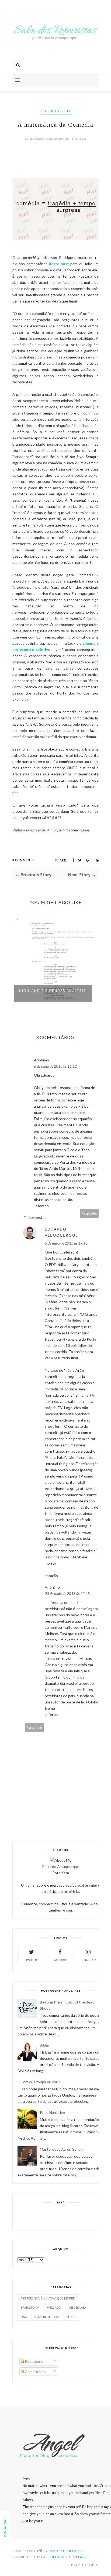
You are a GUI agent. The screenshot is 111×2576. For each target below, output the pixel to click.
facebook (60, 1960)
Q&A (24, 2317)
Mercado (54, 2307)
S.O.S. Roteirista (56, 111)
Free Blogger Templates (65, 2557)
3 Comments (23, 860)
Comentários (35, 2372)
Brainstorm (30, 2307)
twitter (31, 1960)
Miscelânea (77, 2307)
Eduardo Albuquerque (61, 1232)
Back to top (83, 2565)
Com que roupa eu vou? (40, 2082)
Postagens (34, 2361)
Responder (89, 1213)
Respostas (37, 1217)
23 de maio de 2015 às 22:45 (67, 1593)
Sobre (71, 2317)
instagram (88, 1960)
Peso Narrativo (52, 2112)
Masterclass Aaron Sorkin (61, 2149)
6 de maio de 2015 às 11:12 (55, 1066)
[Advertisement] (64, 2216)
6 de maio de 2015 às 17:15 (66, 1243)
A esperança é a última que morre (48, 2298)
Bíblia (44, 2045)
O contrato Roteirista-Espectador (45, 993)
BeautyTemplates (65, 2551)
